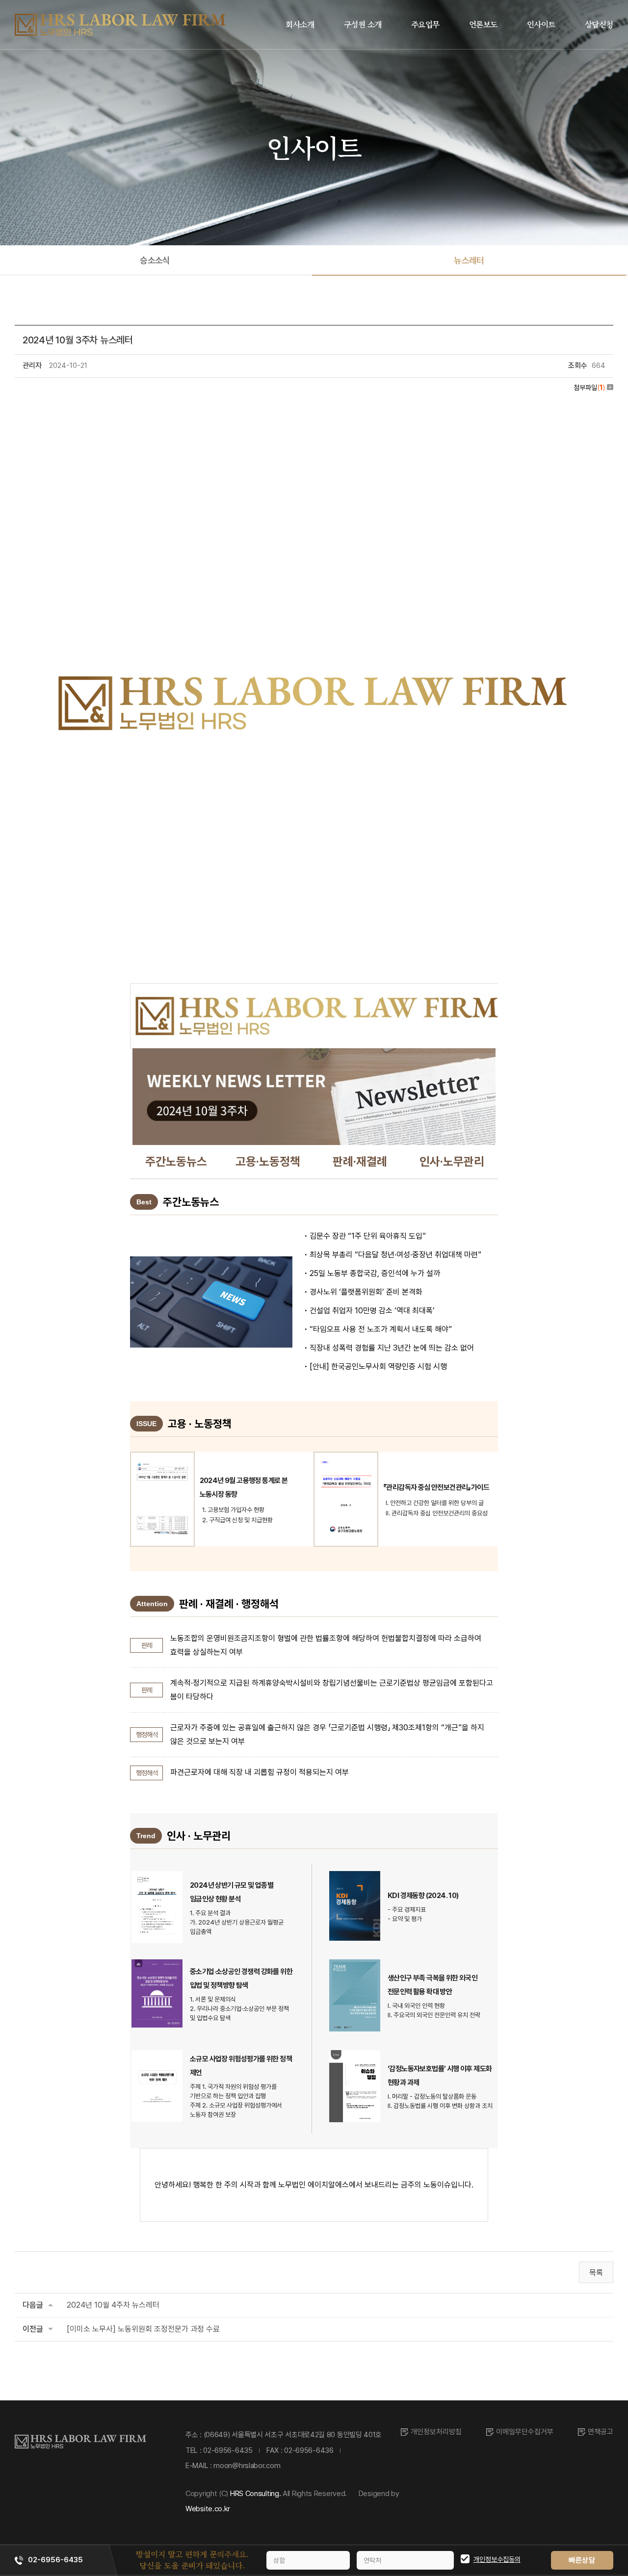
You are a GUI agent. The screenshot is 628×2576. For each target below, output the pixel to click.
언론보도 (483, 24)
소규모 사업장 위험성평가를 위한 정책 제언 (241, 2066)
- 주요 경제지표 (407, 1910)
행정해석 (147, 1735)
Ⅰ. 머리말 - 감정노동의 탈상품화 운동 (432, 2096)
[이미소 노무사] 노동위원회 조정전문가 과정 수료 (143, 2329)
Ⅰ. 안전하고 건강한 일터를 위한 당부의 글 (435, 1503)
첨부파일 (589, 388)
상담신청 (599, 24)
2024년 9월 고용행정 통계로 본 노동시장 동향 (244, 1487)
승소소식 (155, 260)
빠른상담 (582, 2560)
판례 (147, 1645)
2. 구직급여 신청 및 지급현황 (237, 1520)
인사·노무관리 (452, 1161)
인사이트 (541, 24)
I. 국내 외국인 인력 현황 (416, 2006)
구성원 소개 (363, 24)
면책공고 (601, 2432)
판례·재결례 (360, 1161)
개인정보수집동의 (497, 2559)
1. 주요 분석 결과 (210, 1913)
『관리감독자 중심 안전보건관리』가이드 (436, 1487)
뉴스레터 (469, 260)
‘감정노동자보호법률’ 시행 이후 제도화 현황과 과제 (440, 2076)
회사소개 (300, 24)
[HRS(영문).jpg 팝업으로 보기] (314, 407)
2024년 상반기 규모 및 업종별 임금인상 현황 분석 (232, 1892)
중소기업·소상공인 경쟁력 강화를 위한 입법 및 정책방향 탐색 (241, 1978)
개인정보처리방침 (436, 2432)
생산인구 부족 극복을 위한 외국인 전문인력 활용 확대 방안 (432, 1985)
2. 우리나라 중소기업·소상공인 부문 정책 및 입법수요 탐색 (239, 2013)
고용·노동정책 (268, 1161)
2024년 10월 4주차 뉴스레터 (113, 2305)
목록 (596, 2273)
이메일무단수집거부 (525, 2432)
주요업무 (425, 24)
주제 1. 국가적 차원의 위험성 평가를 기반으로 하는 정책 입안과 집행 (233, 2091)
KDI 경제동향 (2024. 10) (423, 1896)
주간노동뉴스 (176, 1161)
